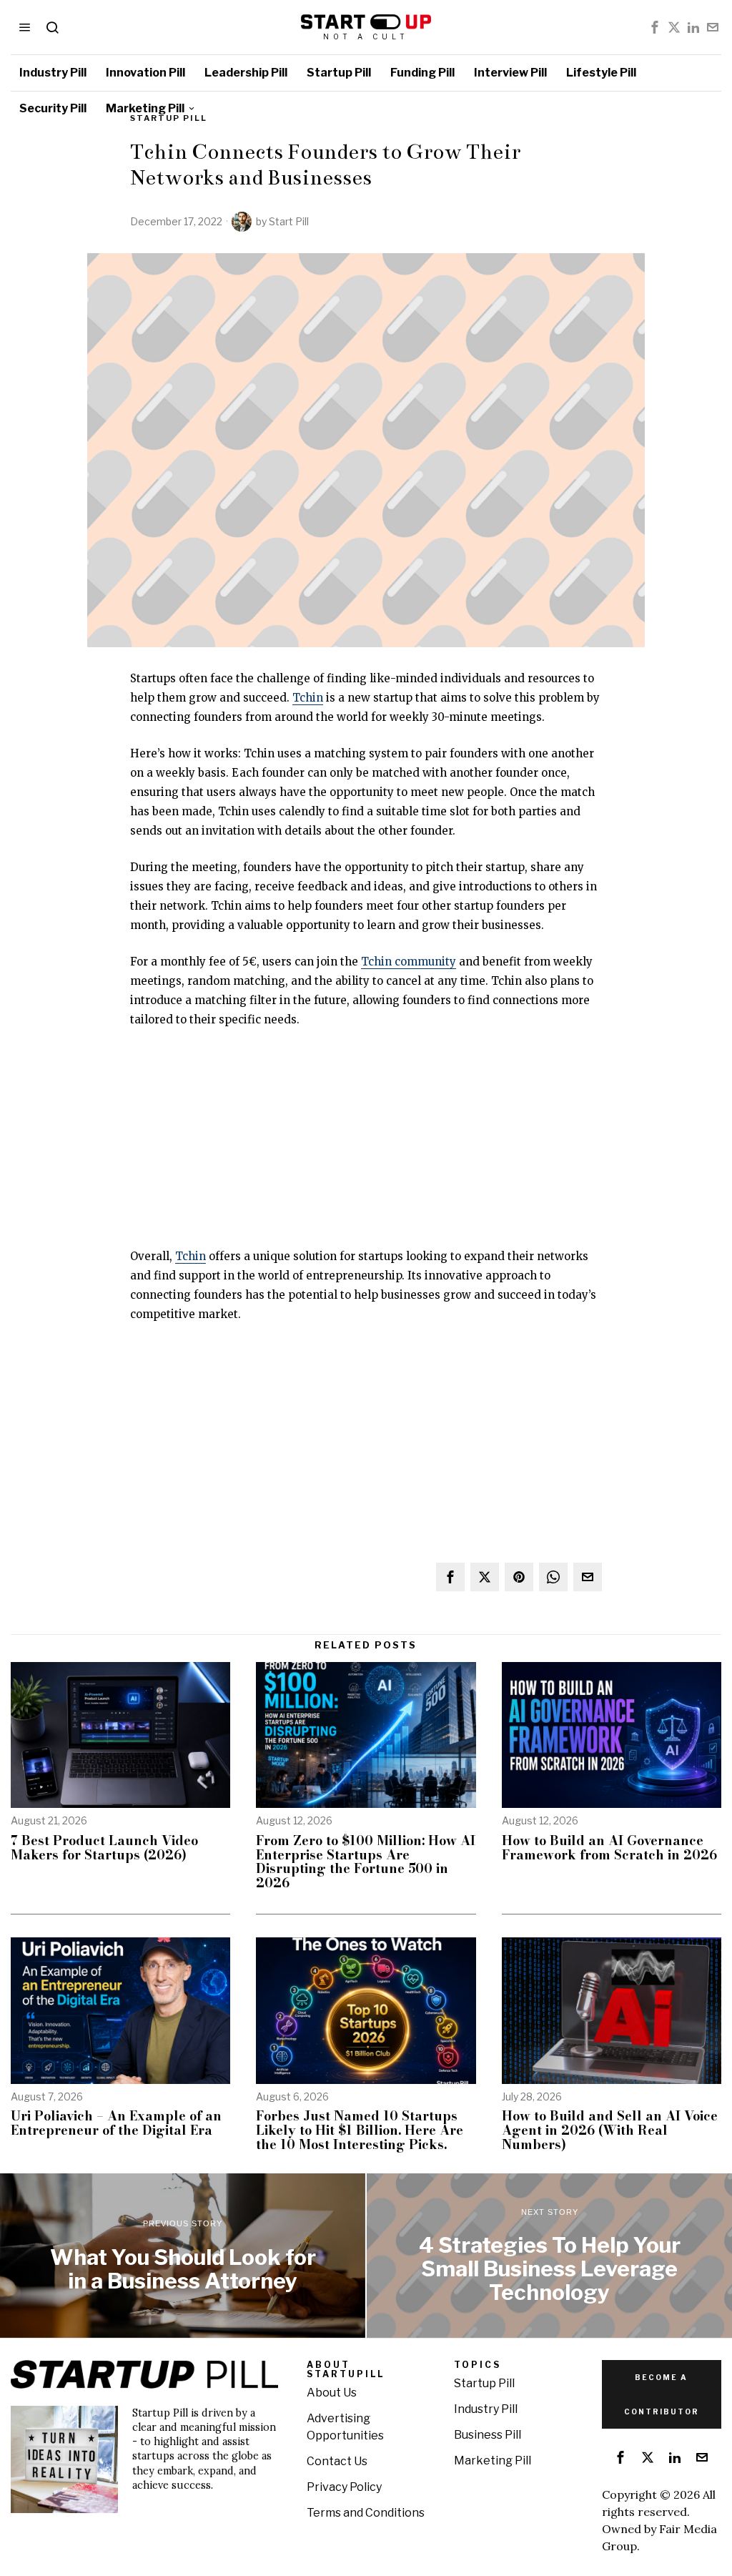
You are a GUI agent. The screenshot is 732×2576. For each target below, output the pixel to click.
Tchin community (409, 962)
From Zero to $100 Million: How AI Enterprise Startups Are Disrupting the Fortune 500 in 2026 (366, 1862)
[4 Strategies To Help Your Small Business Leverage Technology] (549, 2256)
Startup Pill (484, 2383)
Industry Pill (486, 2409)
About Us (332, 2393)
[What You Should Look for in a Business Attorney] (183, 2256)
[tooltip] (655, 27)
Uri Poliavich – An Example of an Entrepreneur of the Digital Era (116, 2123)
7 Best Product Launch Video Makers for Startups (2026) (104, 1848)
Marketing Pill (493, 2461)
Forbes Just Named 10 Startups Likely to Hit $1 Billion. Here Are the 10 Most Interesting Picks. (360, 2130)
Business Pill (488, 2435)
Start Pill (289, 221)
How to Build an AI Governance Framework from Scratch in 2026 (609, 1848)
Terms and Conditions (366, 2513)
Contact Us (337, 2461)
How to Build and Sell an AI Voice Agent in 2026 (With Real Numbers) (610, 2130)
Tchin (308, 698)
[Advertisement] (366, 1146)
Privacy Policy (344, 2487)
